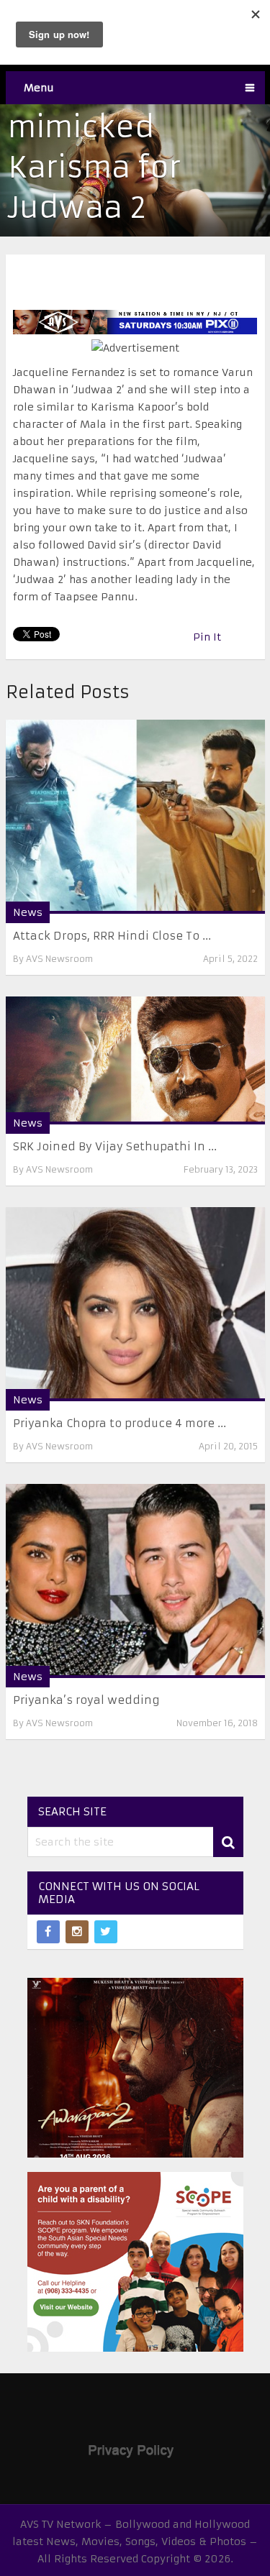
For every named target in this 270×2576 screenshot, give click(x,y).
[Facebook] (48, 1932)
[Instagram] (77, 1932)
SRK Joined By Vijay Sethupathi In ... (115, 1146)
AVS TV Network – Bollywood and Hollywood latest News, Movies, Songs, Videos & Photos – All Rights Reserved (135, 2541)
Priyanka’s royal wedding (86, 1700)
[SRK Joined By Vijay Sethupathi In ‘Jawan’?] (135, 1060)
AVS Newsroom (59, 959)
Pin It (207, 637)
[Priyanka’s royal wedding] (135, 1581)
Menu (39, 88)
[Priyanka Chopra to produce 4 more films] (135, 1304)
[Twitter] (106, 1932)
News (28, 912)
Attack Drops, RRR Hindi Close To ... (112, 936)
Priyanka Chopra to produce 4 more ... (120, 1423)
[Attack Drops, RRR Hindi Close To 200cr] (135, 817)
